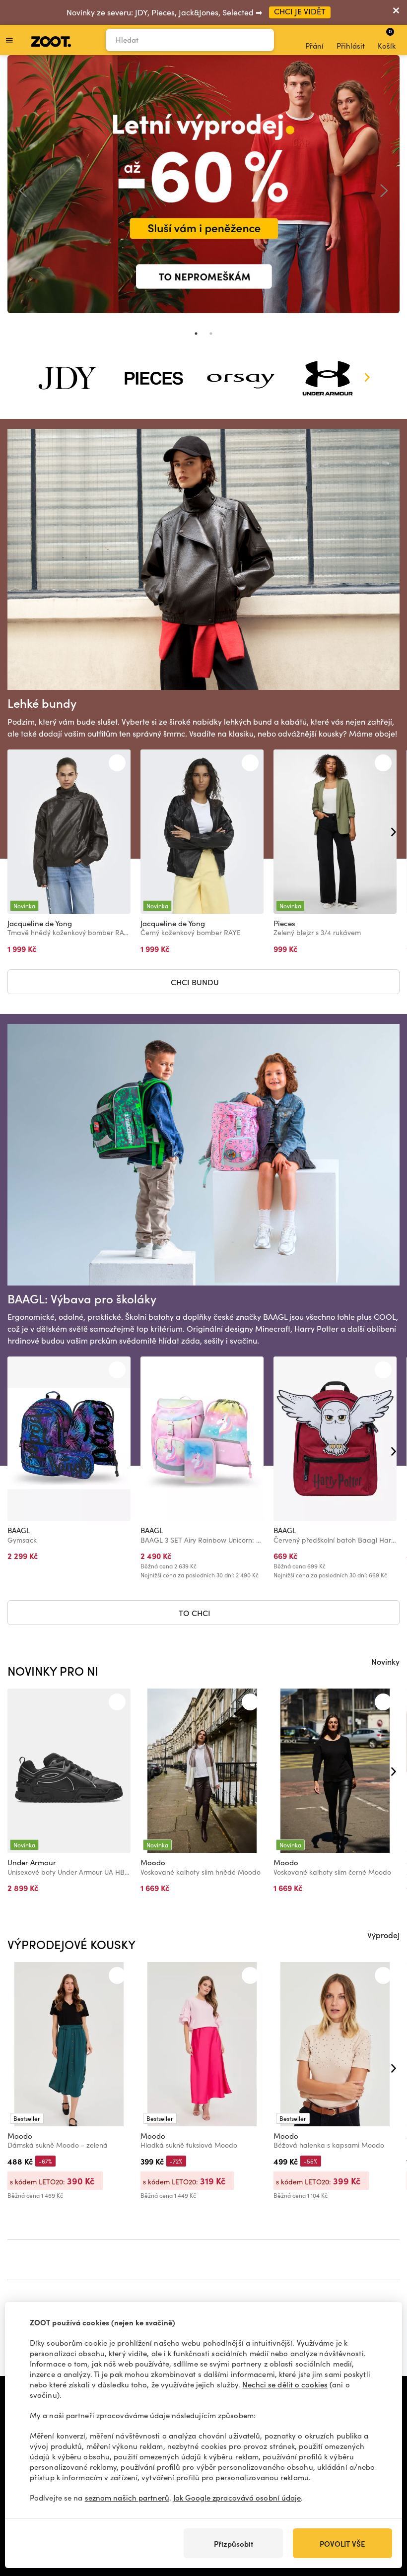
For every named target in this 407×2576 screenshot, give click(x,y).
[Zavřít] (396, 12)
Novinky (385, 1661)
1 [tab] (196, 334)
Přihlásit (351, 46)
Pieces (284, 923)
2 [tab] (211, 334)
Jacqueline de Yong (40, 923)
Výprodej (383, 1935)
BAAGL (19, 1530)
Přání (314, 46)
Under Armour (32, 1862)
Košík (387, 39)
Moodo (153, 1862)
